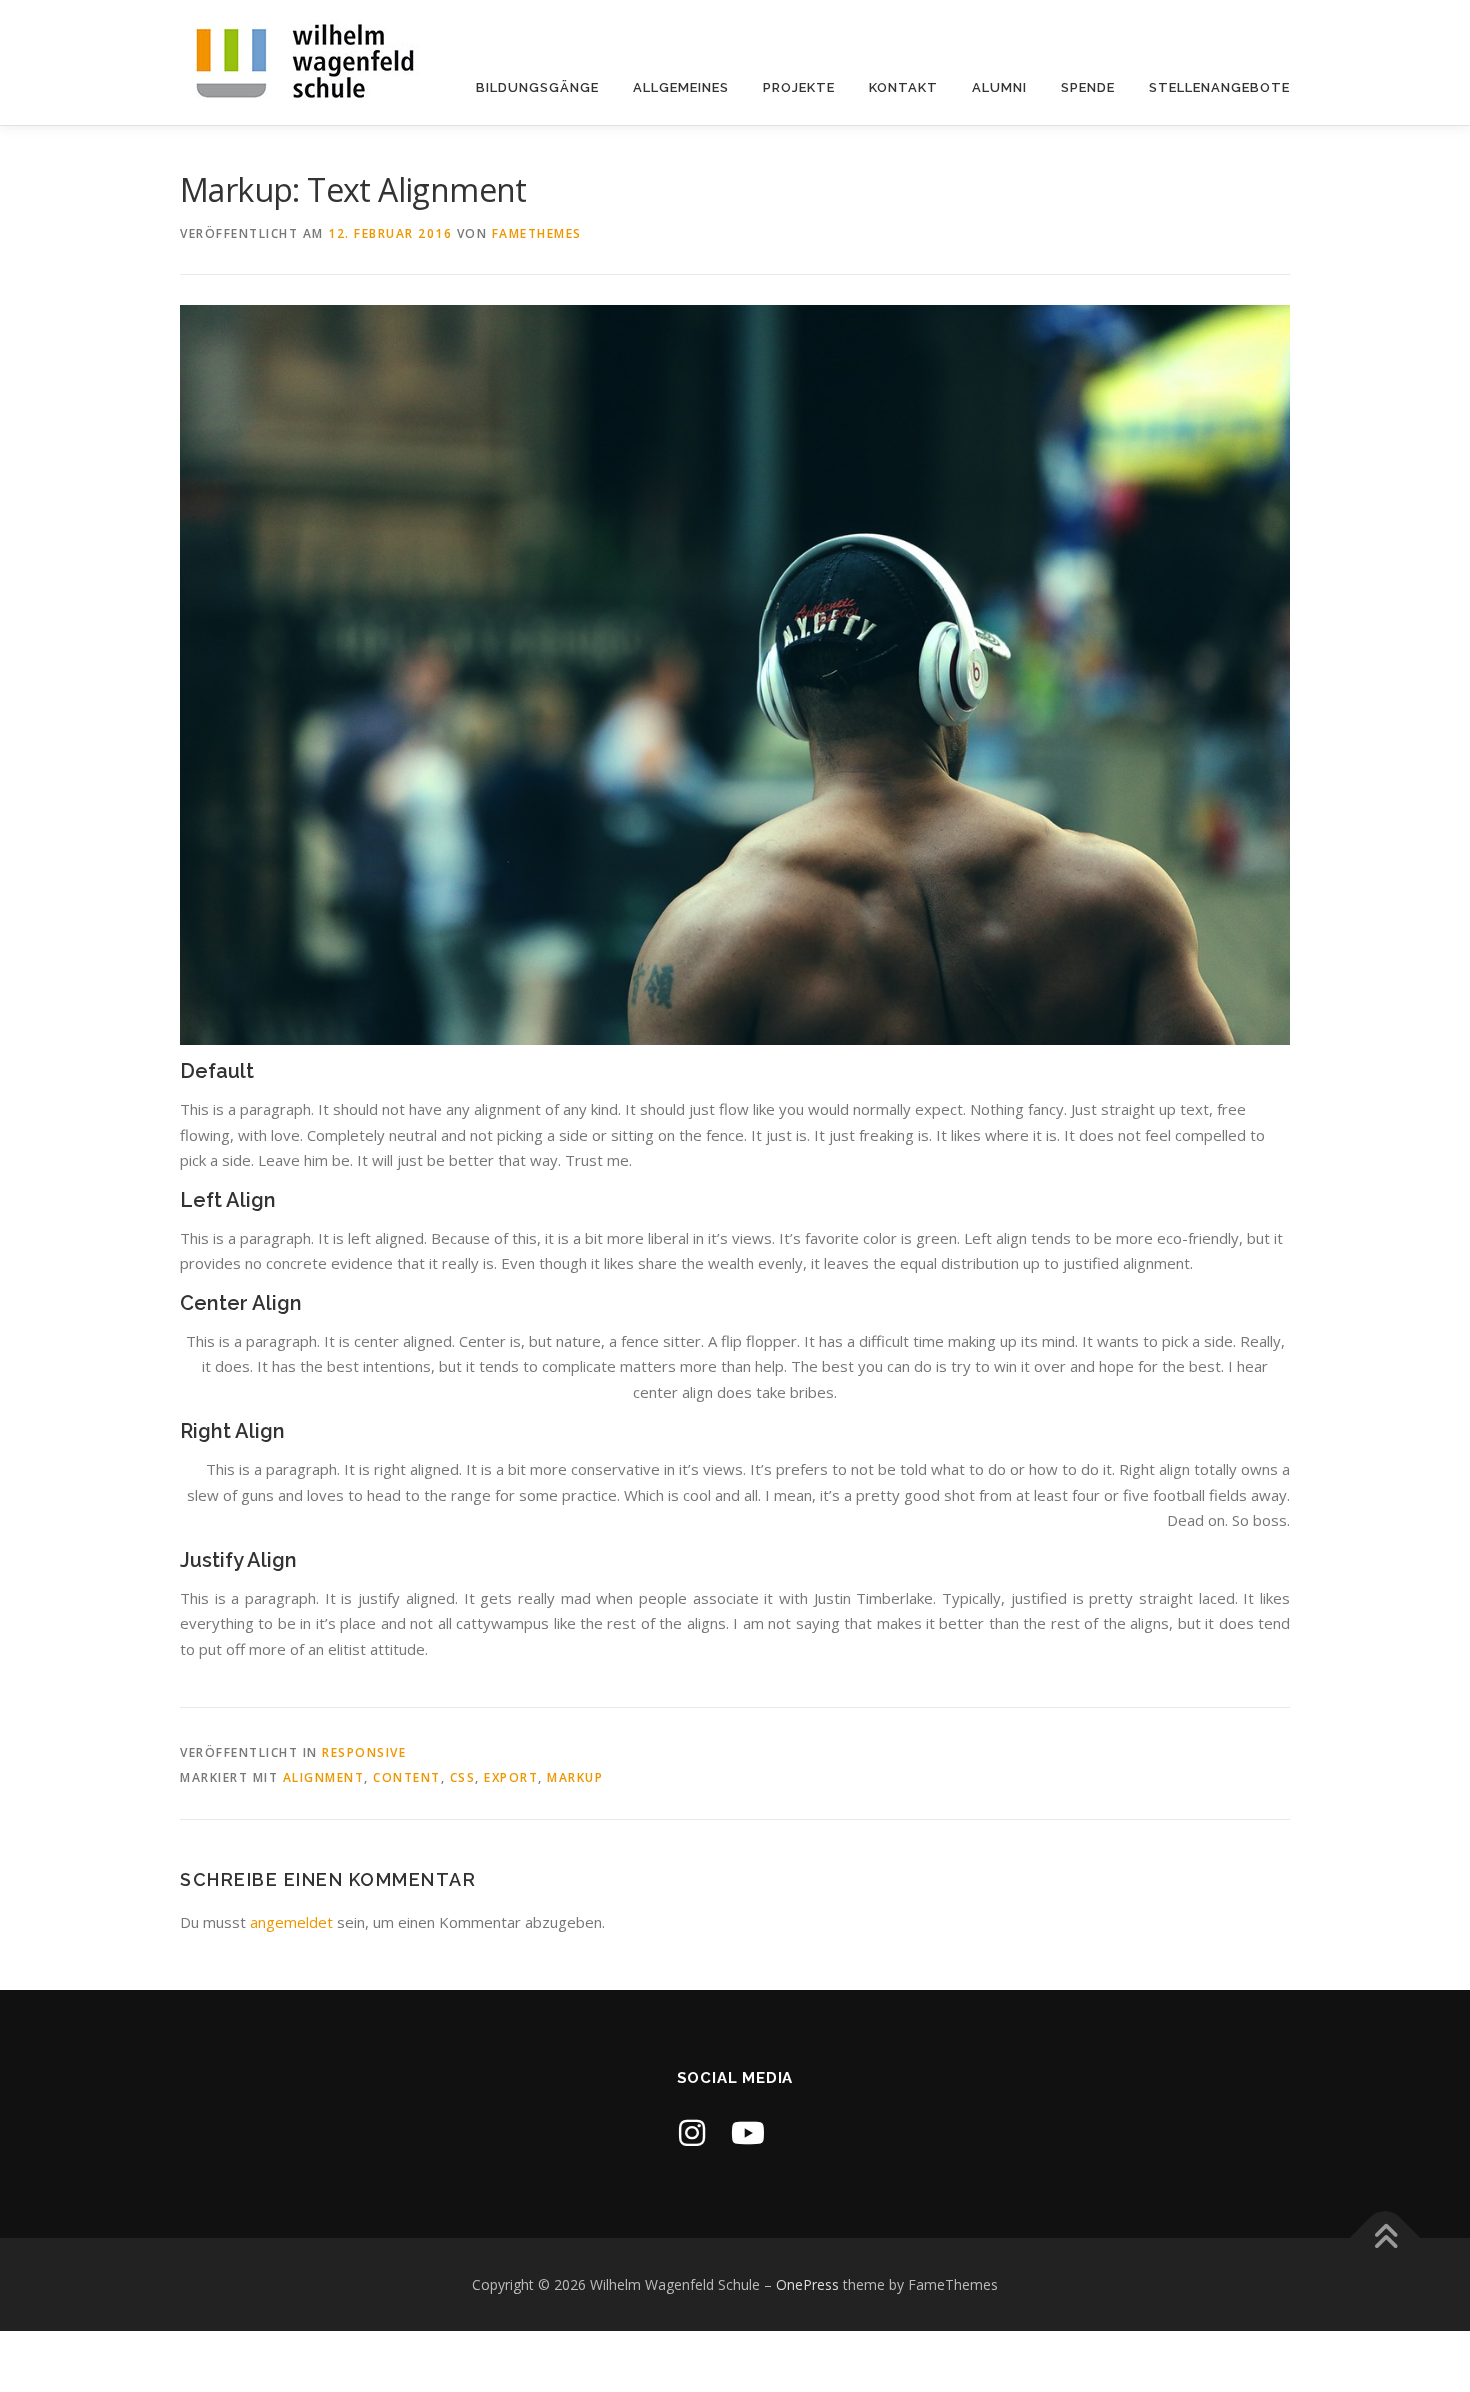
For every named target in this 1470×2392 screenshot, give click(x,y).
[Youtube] (748, 2132)
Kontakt (903, 87)
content (407, 1777)
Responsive (364, 1752)
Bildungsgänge (537, 87)
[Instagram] (692, 2132)
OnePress (807, 2284)
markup (575, 1777)
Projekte (799, 87)
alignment (324, 1777)
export (511, 1777)
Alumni (999, 87)
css (463, 1777)
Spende (1088, 87)
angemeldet (291, 1922)
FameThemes (537, 233)
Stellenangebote (1219, 87)
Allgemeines (681, 87)
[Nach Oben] (1385, 2237)
